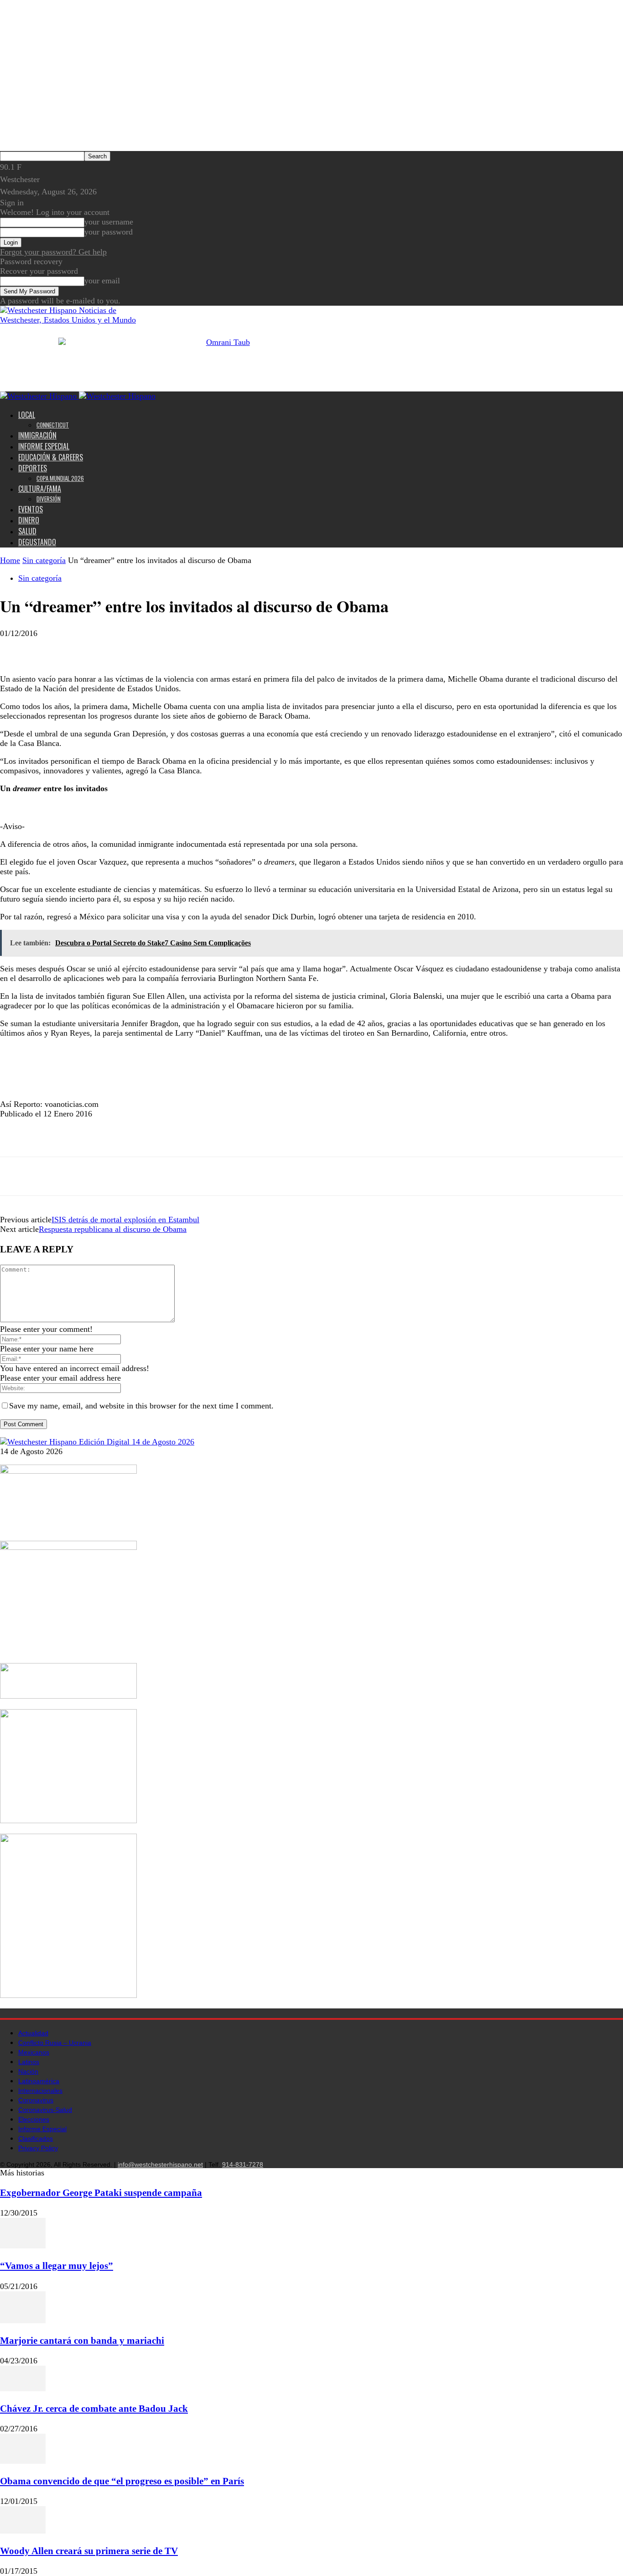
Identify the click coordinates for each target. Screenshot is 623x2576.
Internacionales (40, 2091)
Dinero (29, 520)
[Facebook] (15, 648)
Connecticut (53, 425)
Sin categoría (44, 560)
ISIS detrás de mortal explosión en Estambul (125, 1220)
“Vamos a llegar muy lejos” (57, 2266)
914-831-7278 (243, 2164)
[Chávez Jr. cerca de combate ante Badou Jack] (23, 2388)
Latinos (29, 2062)
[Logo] (39, 396)
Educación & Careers (51, 457)
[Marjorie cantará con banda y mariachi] (23, 2320)
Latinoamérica (39, 2081)
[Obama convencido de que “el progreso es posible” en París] (23, 2461)
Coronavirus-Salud (45, 2110)
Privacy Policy (38, 2148)
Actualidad (33, 2033)
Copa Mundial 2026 (60, 478)
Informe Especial (44, 446)
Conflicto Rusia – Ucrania (55, 2043)
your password (109, 232)
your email (102, 281)
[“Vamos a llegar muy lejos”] (23, 2246)
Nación (28, 2071)
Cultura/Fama (40, 489)
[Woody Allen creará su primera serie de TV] (23, 2531)
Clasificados (36, 2138)
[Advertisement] (131, 815)
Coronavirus (36, 2100)
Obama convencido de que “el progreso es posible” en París (122, 2481)
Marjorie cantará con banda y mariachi (82, 2341)
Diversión (49, 499)
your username (109, 222)
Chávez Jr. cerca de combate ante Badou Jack (94, 2409)
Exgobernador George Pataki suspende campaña (101, 2193)
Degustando (37, 542)
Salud (27, 531)
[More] (81, 648)
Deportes (33, 468)
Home (10, 560)
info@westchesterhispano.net (160, 2164)
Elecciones (34, 2119)
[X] (48, 648)
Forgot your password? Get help (53, 252)
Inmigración (37, 435)
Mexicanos (34, 2052)
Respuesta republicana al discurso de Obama (113, 1229)
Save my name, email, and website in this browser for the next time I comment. (141, 1406)
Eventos (31, 509)
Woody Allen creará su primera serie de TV (89, 2551)
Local (27, 415)
